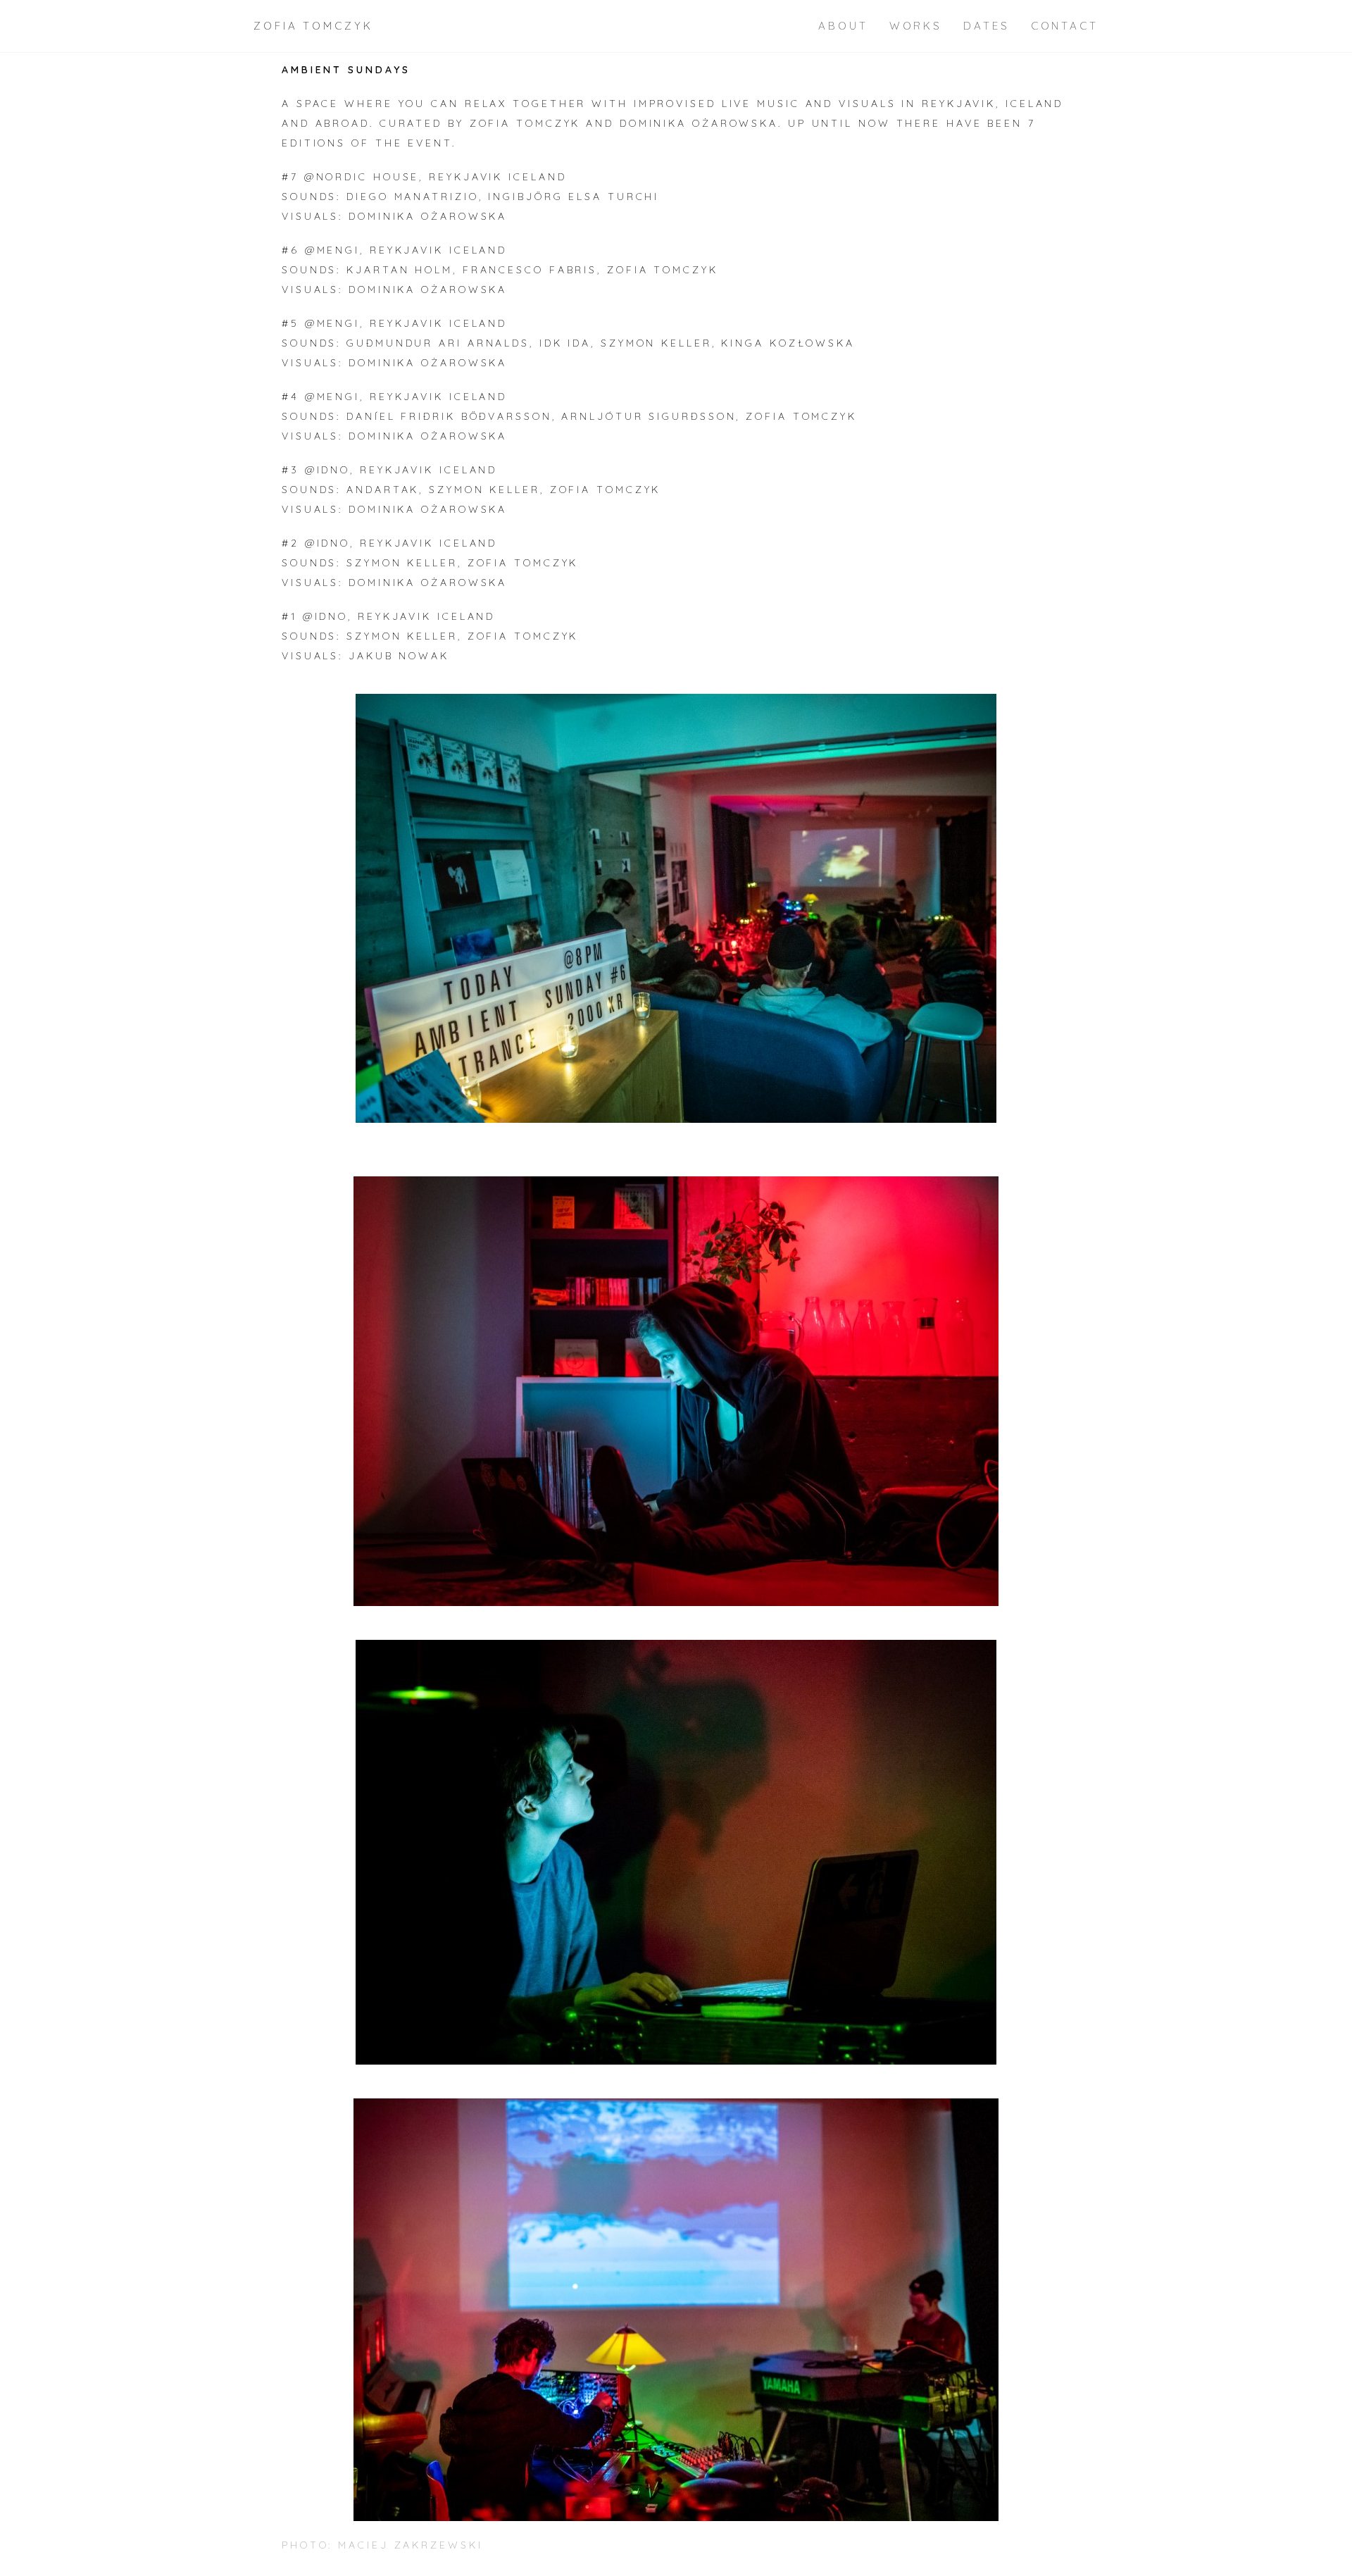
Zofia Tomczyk (313, 26)
